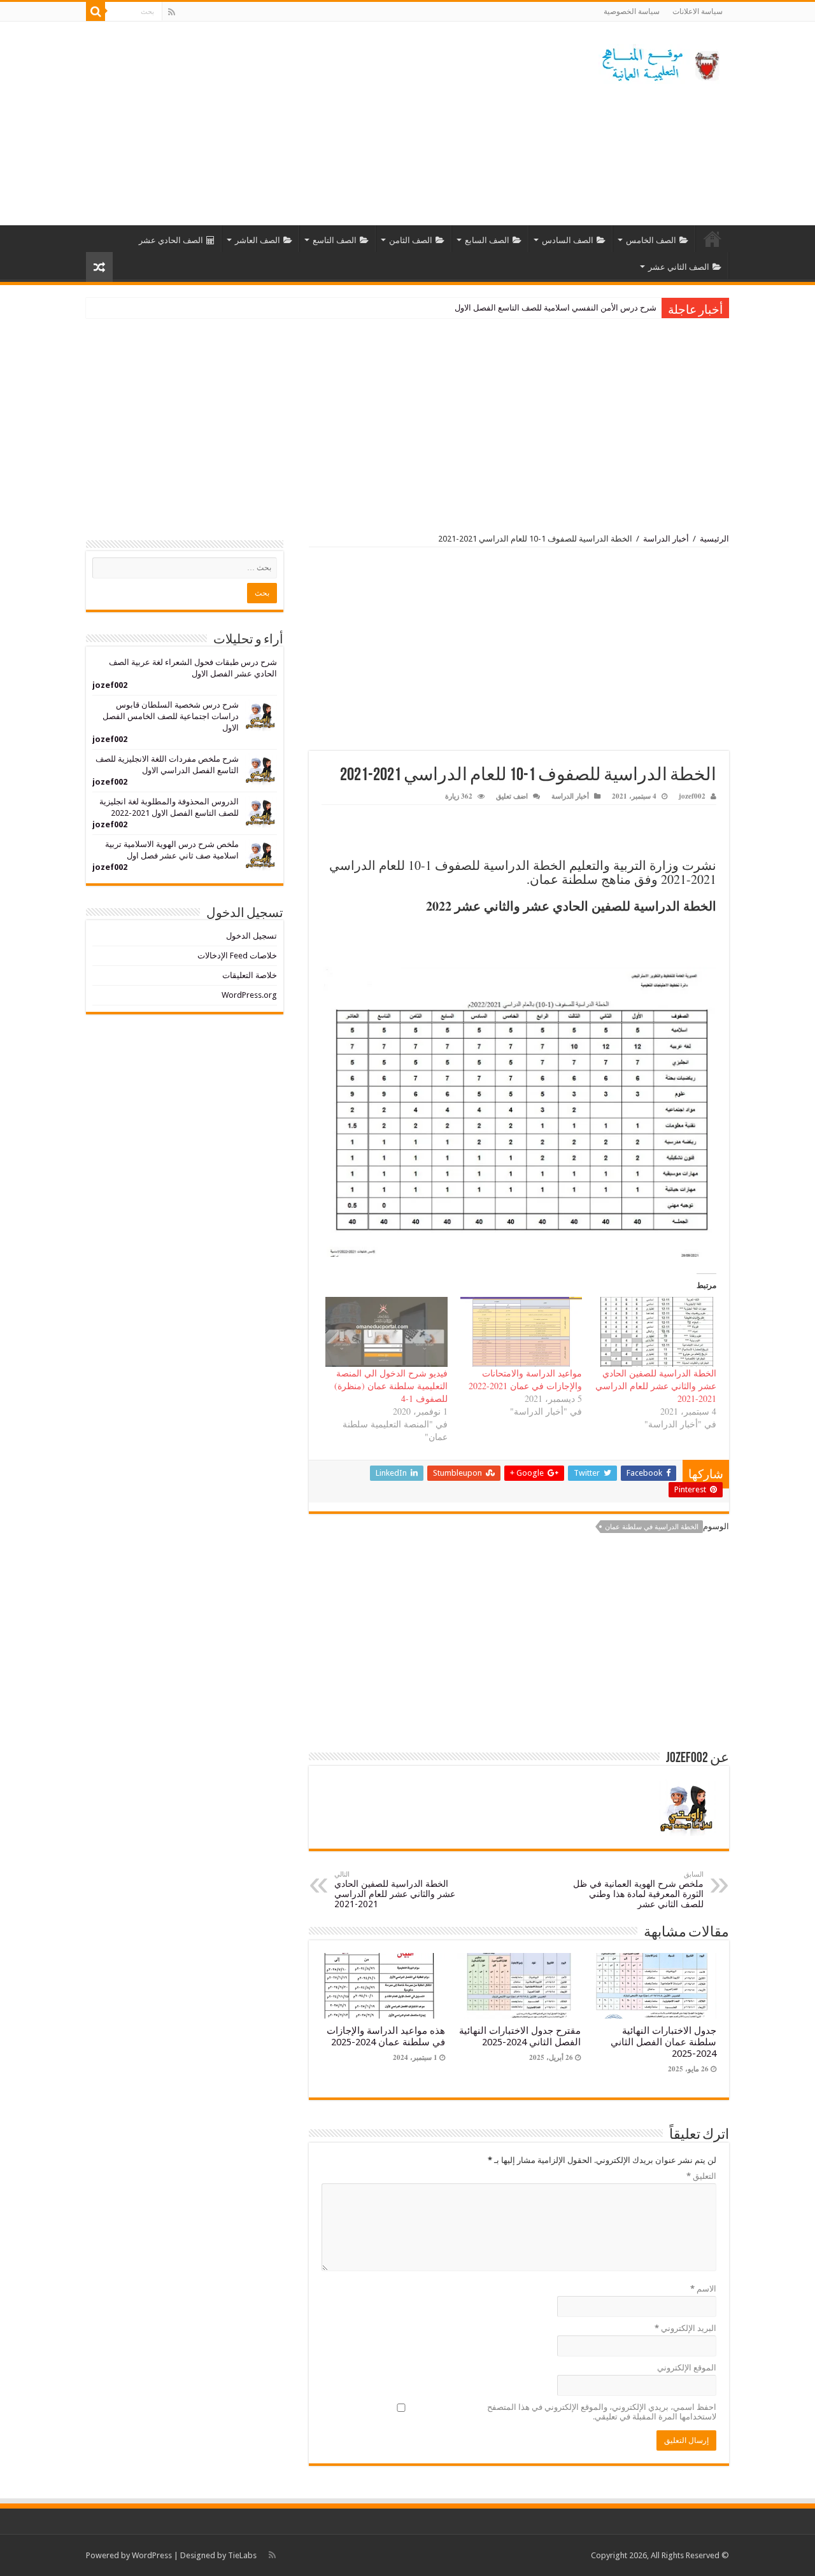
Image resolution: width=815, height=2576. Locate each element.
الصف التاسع (335, 240)
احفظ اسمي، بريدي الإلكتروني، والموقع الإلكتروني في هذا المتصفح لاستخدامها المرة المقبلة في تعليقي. (602, 2412)
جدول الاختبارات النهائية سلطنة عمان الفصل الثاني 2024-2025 (663, 2042)
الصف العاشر (258, 240)
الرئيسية (712, 239)
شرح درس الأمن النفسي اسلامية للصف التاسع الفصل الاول (556, 308)
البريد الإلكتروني (685, 2328)
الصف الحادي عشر (171, 240)
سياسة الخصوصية (632, 11)
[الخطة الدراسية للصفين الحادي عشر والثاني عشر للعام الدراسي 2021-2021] (656, 1332)
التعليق (701, 2176)
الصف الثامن (411, 240)
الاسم (703, 2289)
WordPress (152, 2555)
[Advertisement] (327, 123)
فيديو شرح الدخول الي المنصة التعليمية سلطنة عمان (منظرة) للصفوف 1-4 (391, 1386)
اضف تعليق (512, 796)
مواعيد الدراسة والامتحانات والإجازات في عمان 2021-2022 (525, 1379)
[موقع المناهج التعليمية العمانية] (659, 62)
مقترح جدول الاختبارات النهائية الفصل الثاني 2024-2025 (520, 2036)
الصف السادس (568, 240)
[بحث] (96, 11)
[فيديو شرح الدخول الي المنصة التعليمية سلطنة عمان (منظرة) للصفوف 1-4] (386, 1332)
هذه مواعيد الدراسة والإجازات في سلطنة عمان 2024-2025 (386, 2036)
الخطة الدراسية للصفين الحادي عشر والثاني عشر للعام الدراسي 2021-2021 (656, 1386)
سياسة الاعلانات (698, 11)
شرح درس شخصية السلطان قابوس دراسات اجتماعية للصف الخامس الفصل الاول (171, 716)
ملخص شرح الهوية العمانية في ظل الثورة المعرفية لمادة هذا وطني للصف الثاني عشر (638, 1890)
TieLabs (242, 2555)
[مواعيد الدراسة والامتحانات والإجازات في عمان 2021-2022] (521, 1332)
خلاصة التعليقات (250, 975)
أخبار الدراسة (666, 539)
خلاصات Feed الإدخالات (237, 955)
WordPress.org (249, 995)
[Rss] (172, 12)
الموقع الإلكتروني (687, 2368)
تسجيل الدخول (252, 936)
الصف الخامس (651, 240)
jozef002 (692, 796)
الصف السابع (487, 240)
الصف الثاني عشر (679, 267)
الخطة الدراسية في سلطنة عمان (652, 1527)
